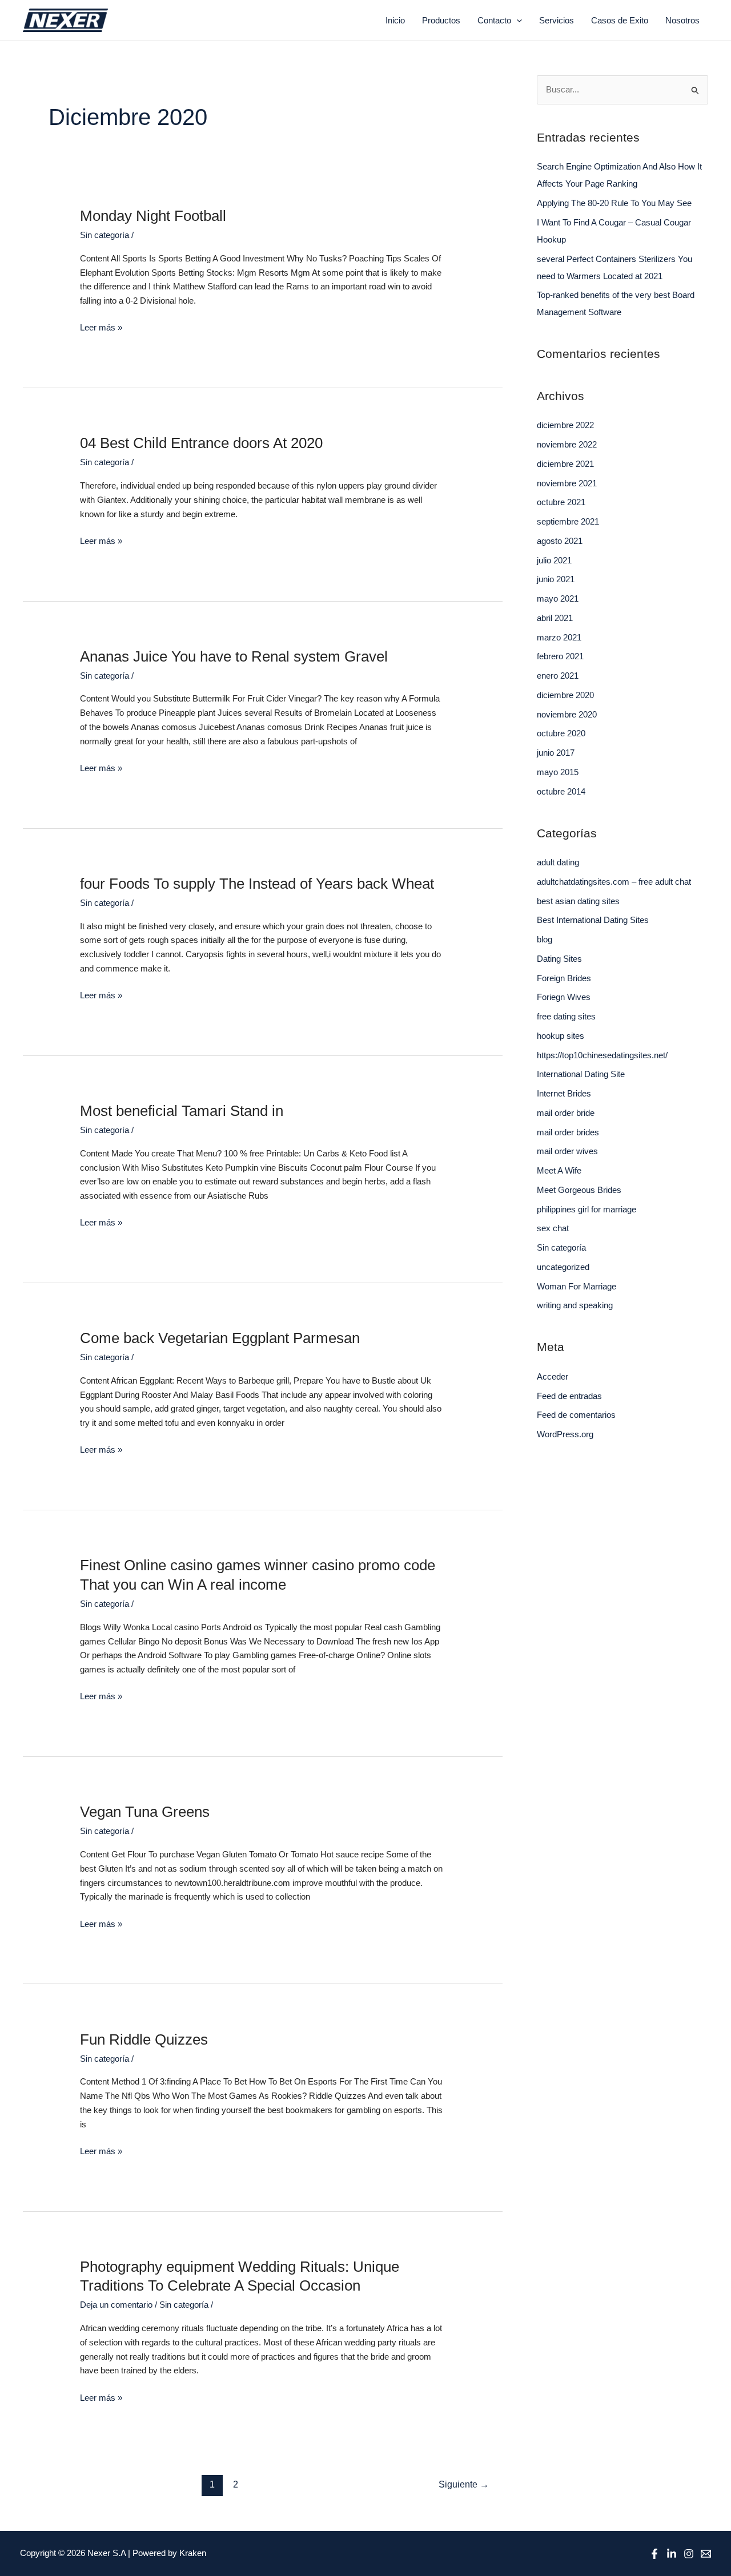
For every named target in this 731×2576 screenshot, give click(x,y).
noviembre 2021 (567, 483)
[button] (517, 21)
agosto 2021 (560, 541)
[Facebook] (654, 2554)
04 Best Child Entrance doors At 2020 (201, 443)
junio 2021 (556, 579)
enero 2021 (558, 676)
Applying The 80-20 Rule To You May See (614, 203)
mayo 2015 (558, 772)
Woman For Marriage (577, 1286)
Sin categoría (105, 235)
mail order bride (566, 1113)
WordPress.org (565, 1434)
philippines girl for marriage (587, 1209)
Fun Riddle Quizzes (144, 2039)
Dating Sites (559, 959)
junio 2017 (556, 753)
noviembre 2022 (567, 444)
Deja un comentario (116, 2305)
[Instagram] (689, 2554)
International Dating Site (581, 1074)
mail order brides (568, 1132)
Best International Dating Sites (593, 920)
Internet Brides (564, 1093)
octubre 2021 (561, 502)
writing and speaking (575, 1305)
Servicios (557, 20)
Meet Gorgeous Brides (579, 1190)
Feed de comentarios (576, 1415)
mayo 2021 (558, 598)
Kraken (193, 2553)
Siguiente (464, 2484)
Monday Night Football (153, 216)
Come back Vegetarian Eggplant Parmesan (220, 1338)
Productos (441, 20)
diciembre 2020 (565, 695)
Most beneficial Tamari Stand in (182, 1111)
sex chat (553, 1228)
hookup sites (561, 1036)
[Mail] (706, 2554)
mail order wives (567, 1151)
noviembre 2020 (567, 714)
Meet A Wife (559, 1170)
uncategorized (563, 1267)
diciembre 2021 (565, 464)
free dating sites (566, 1016)
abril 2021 (555, 618)
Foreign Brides (564, 978)
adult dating (558, 862)
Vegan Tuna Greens (145, 1812)
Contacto (494, 20)
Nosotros (682, 20)
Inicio (395, 20)
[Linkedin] (672, 2554)
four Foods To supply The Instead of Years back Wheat (257, 884)
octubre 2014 (561, 791)
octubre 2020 (561, 733)
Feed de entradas (569, 1396)
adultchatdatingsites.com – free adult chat (614, 882)
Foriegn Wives (564, 997)
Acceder (553, 1376)
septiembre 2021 (568, 521)
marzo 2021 (559, 637)
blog (545, 939)
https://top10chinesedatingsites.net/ (602, 1055)
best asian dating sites (578, 901)
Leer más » (101, 326)
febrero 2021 (560, 656)
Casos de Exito (620, 20)
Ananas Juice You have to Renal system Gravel (234, 656)
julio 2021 (554, 560)
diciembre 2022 (565, 425)
